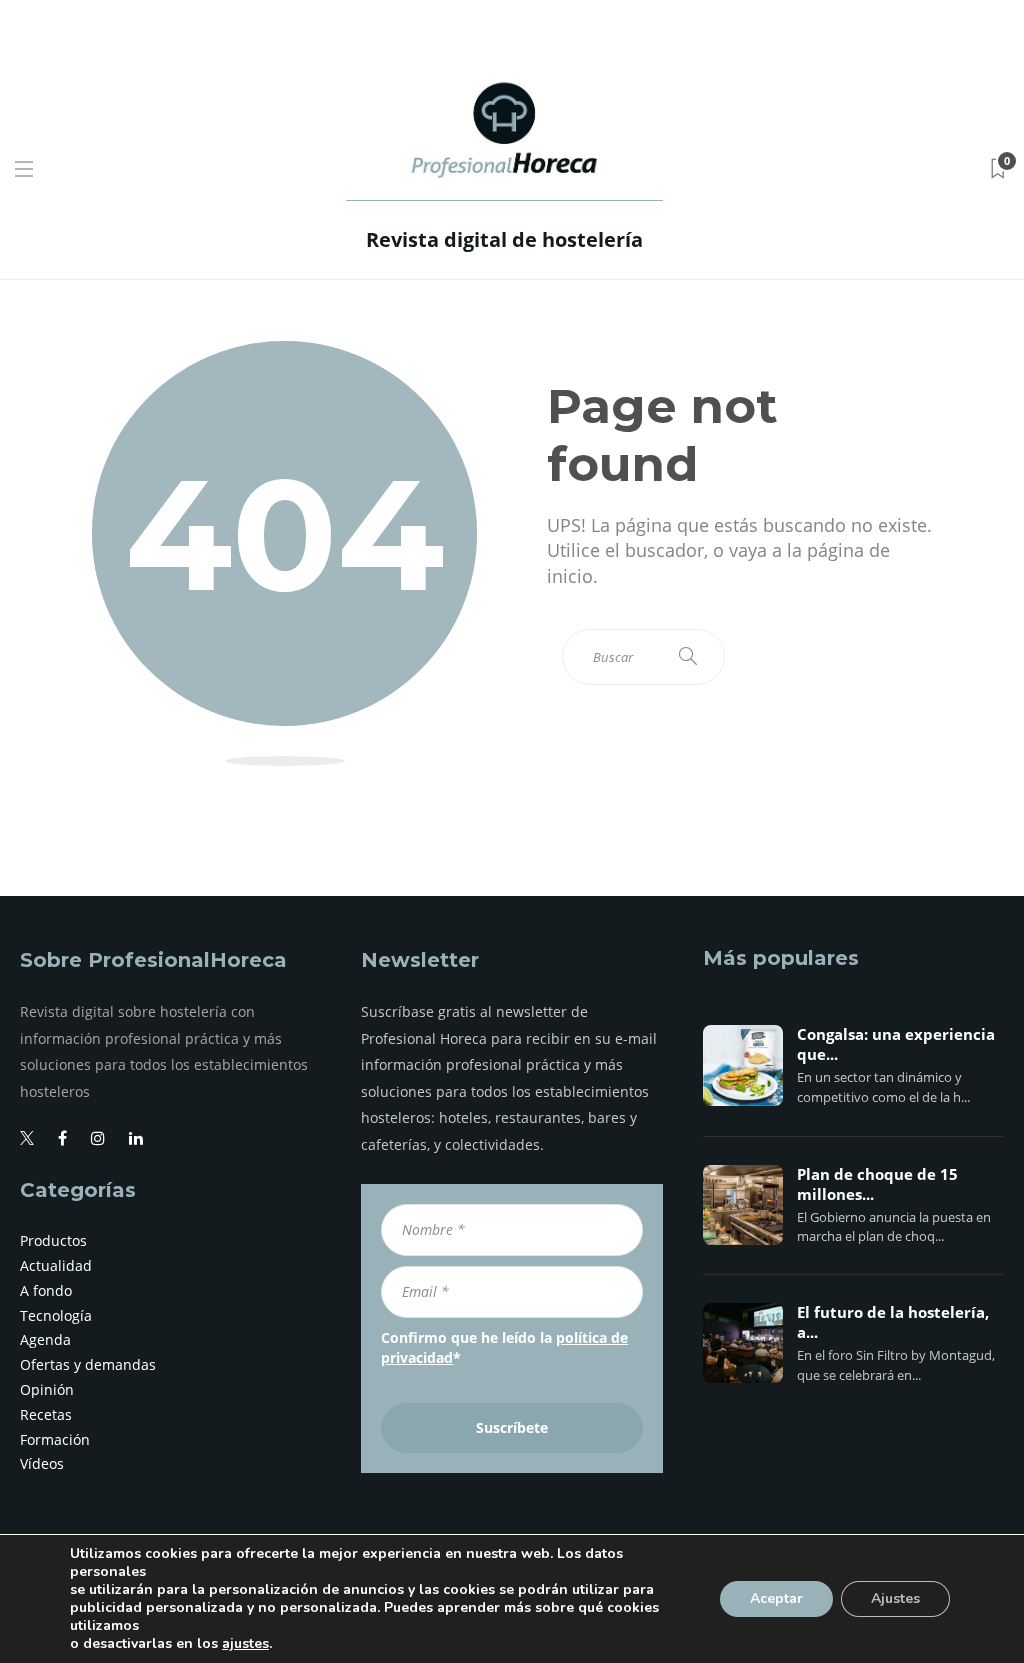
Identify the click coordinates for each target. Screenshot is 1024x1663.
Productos (53, 1240)
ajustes (245, 1644)
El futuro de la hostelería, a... (893, 1323)
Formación (55, 1439)
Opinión (47, 1389)
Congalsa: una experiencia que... (896, 1045)
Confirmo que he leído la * (504, 1347)
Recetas (46, 1414)
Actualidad (56, 1265)
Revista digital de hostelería (504, 239)
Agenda (45, 1339)
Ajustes (895, 1598)
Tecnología (56, 1315)
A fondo (46, 1290)
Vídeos (42, 1463)
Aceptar (776, 1598)
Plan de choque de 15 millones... (877, 1185)
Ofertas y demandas (88, 1364)
